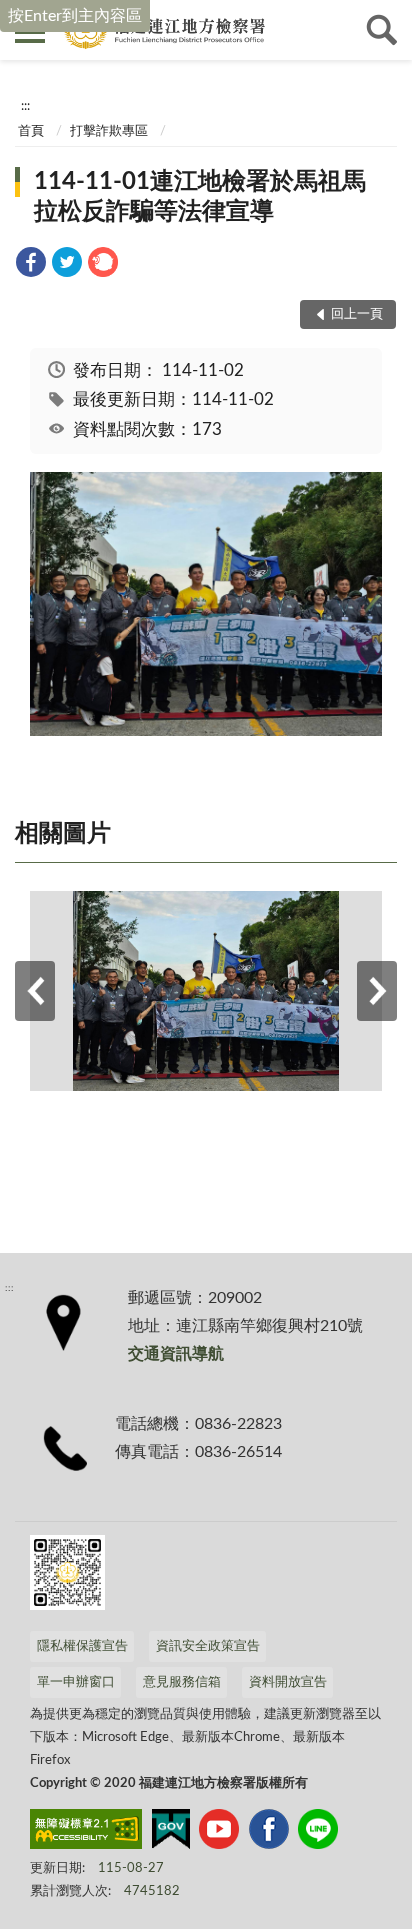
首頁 (31, 131)
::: (25, 106)
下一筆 (377, 991)
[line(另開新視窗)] (318, 1833)
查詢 (382, 30)
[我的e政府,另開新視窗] (171, 1833)
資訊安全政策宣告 (208, 1646)
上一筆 (35, 991)
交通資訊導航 (176, 1354)
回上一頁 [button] (357, 314)
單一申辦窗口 (76, 1682)
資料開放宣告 (288, 1682)
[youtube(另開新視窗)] (219, 1833)
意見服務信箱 (182, 1682)
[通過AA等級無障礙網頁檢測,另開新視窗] (86, 1833)
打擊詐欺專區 (109, 131)
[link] (31, 265)
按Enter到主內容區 (75, 16)
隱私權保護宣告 (82, 1646)
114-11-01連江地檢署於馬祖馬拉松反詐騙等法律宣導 (200, 197)
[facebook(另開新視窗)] (269, 1833)
